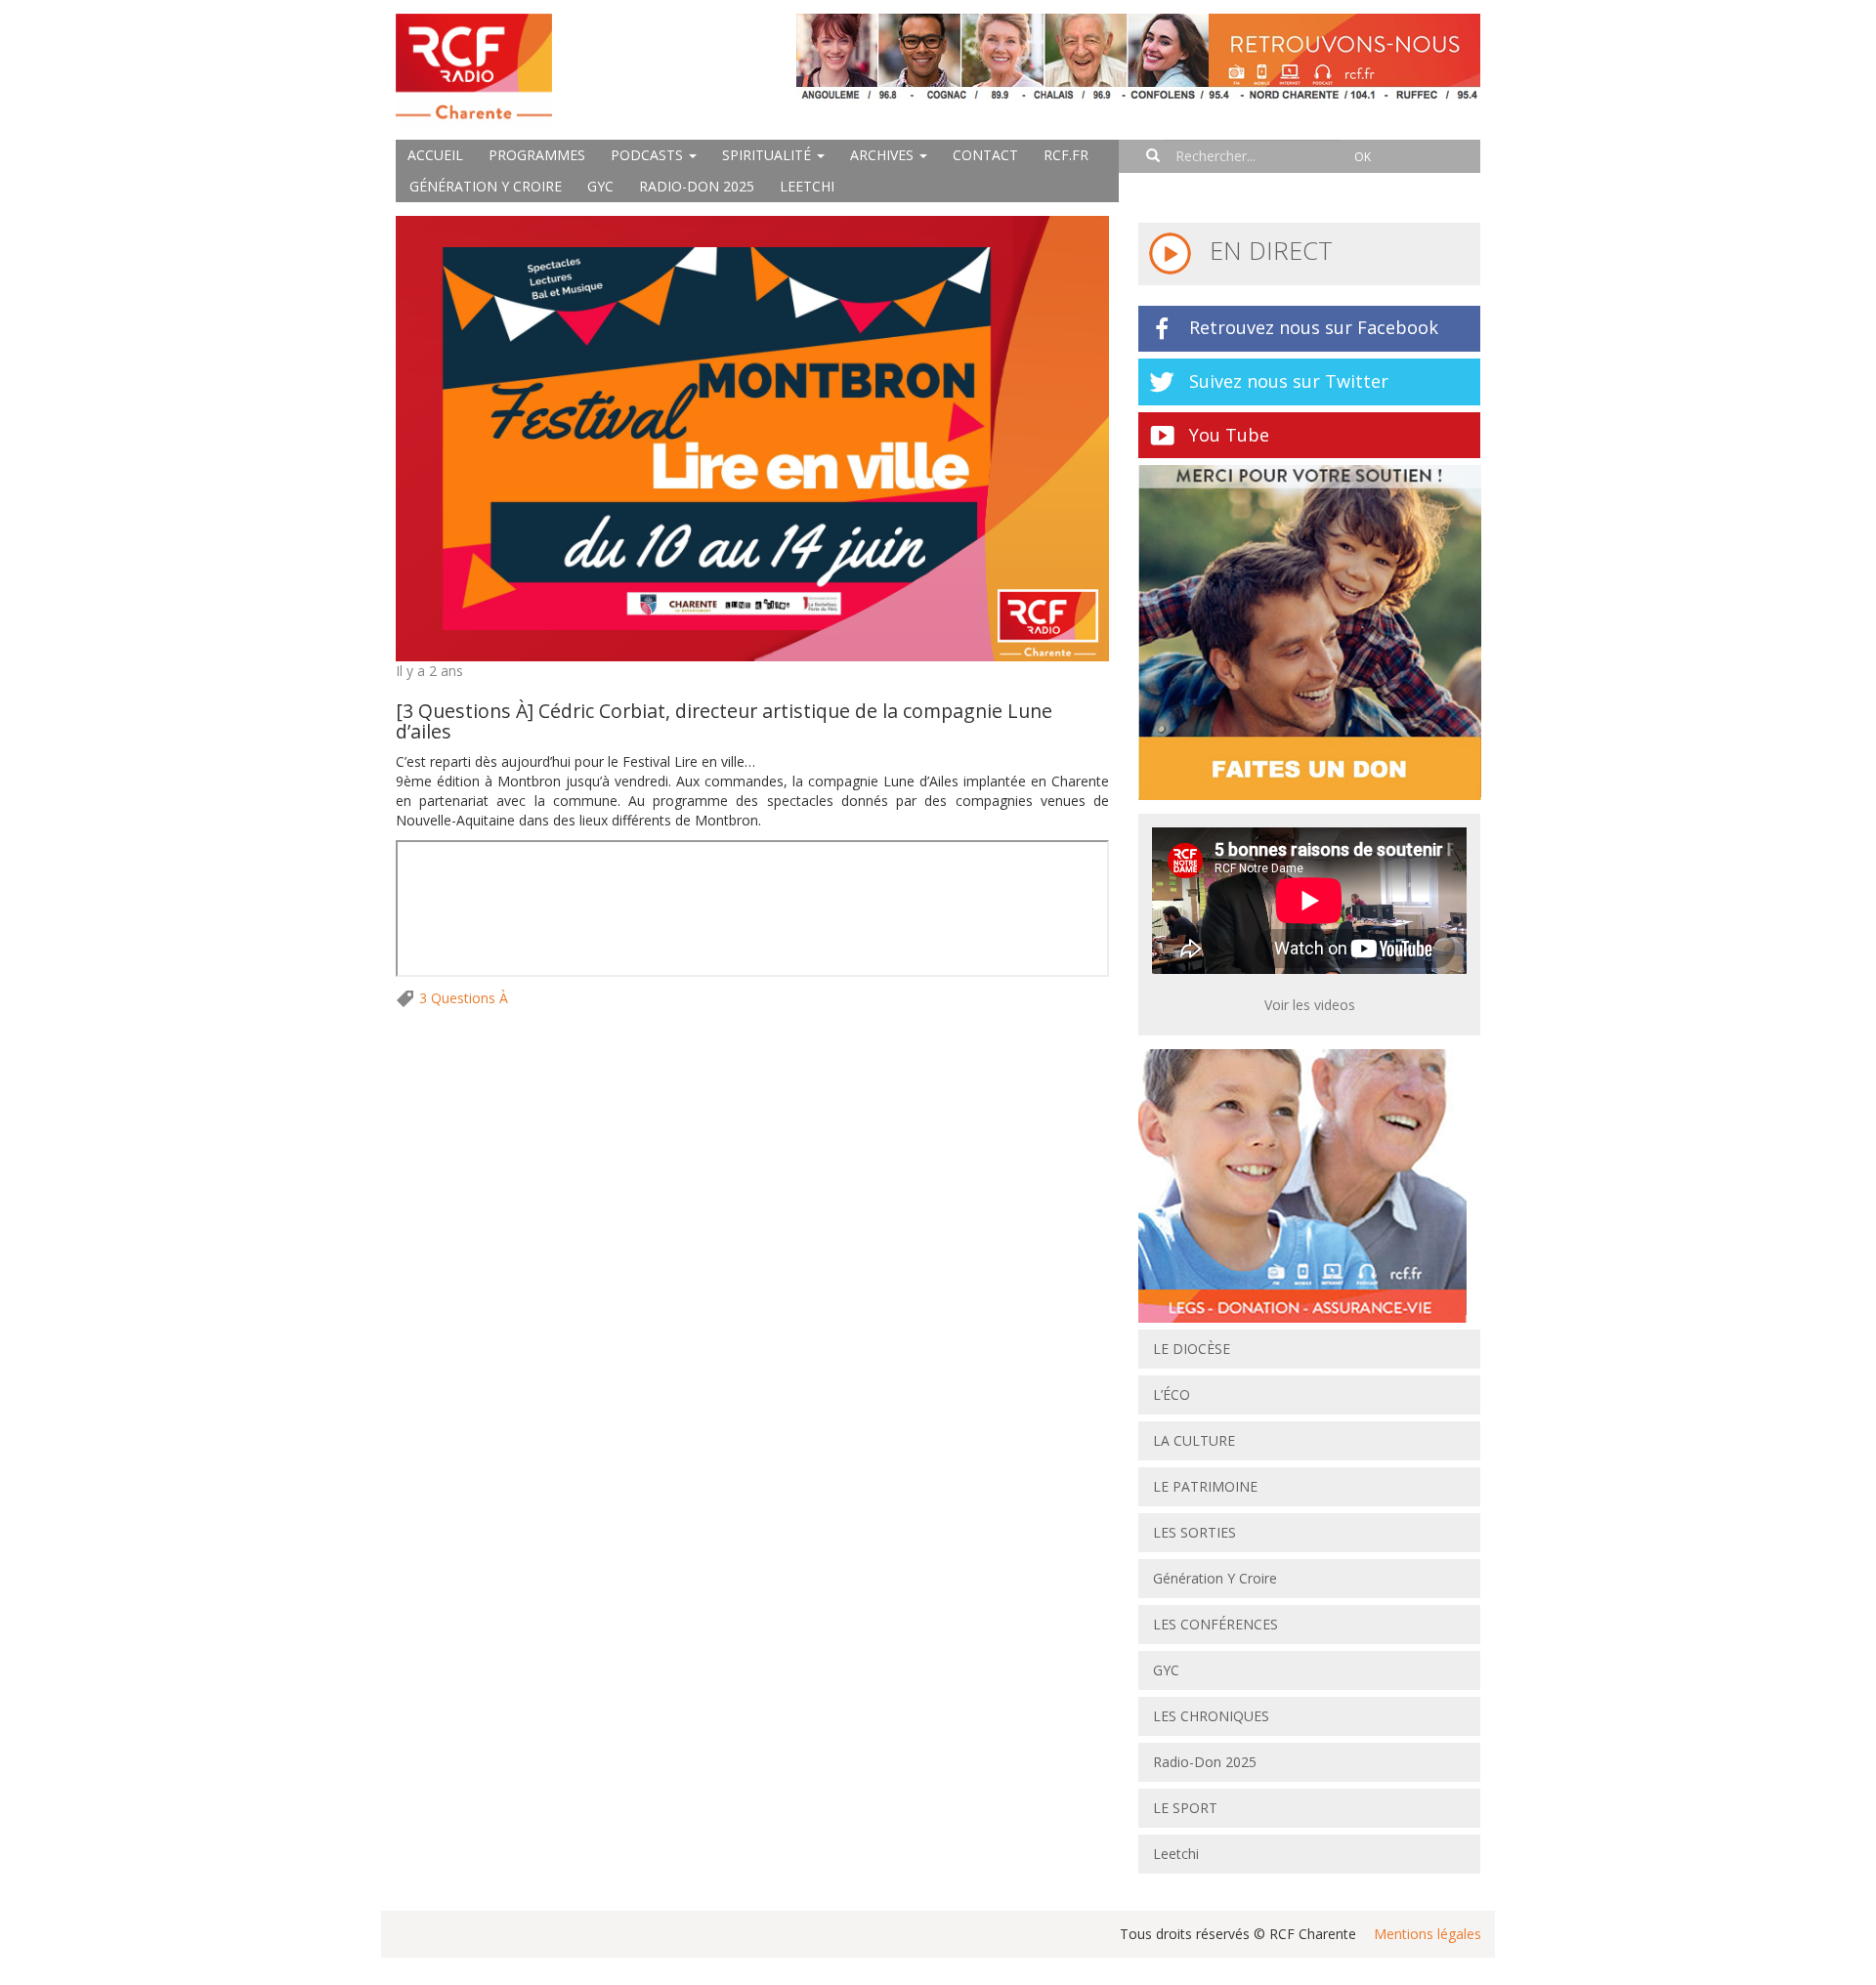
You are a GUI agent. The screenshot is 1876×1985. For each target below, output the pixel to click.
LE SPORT (1185, 1808)
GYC (600, 186)
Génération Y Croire (486, 186)
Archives (884, 155)
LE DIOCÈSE (1192, 1349)
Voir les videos (1310, 1005)
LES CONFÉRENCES (1215, 1624)
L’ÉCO (1172, 1394)
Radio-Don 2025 (697, 186)
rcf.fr (1066, 155)
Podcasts (649, 155)
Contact (985, 155)
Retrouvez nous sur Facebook (1314, 327)
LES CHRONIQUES (1211, 1716)
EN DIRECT (1268, 250)
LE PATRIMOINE (1205, 1486)
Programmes (537, 155)
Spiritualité (768, 155)
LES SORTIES (1194, 1532)
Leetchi (807, 186)
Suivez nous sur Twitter (1289, 381)
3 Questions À (464, 998)
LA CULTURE (1194, 1440)
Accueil (435, 155)
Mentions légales (1428, 1934)
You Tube (1229, 435)
